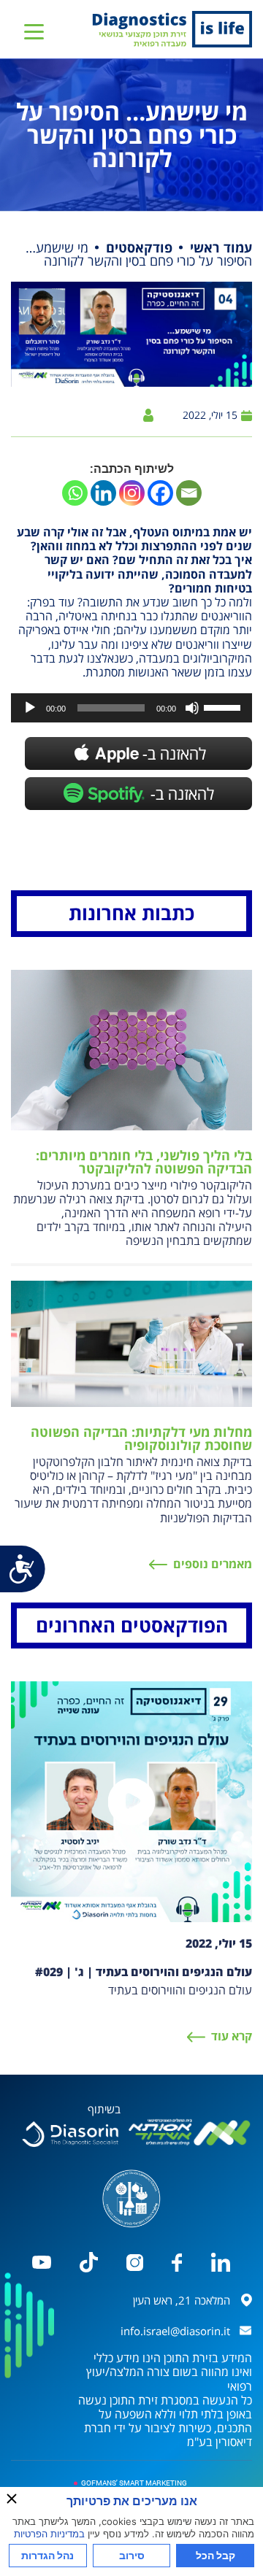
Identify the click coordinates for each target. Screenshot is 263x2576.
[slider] (224, 706)
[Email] (189, 493)
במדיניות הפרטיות (49, 2534)
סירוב (132, 2555)
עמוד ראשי (221, 247)
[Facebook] (160, 493)
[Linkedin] (103, 493)
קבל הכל (216, 2555)
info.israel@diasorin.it (175, 2331)
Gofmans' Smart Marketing (134, 2483)
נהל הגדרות (47, 2555)
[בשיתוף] (70, 2134)
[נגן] (30, 708)
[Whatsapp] (75, 493)
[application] (131, 708)
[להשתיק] (192, 708)
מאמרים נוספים (213, 1564)
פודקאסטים (139, 247)
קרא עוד (232, 2036)
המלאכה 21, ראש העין (182, 2300)
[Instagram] (132, 493)
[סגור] (12, 2499)
